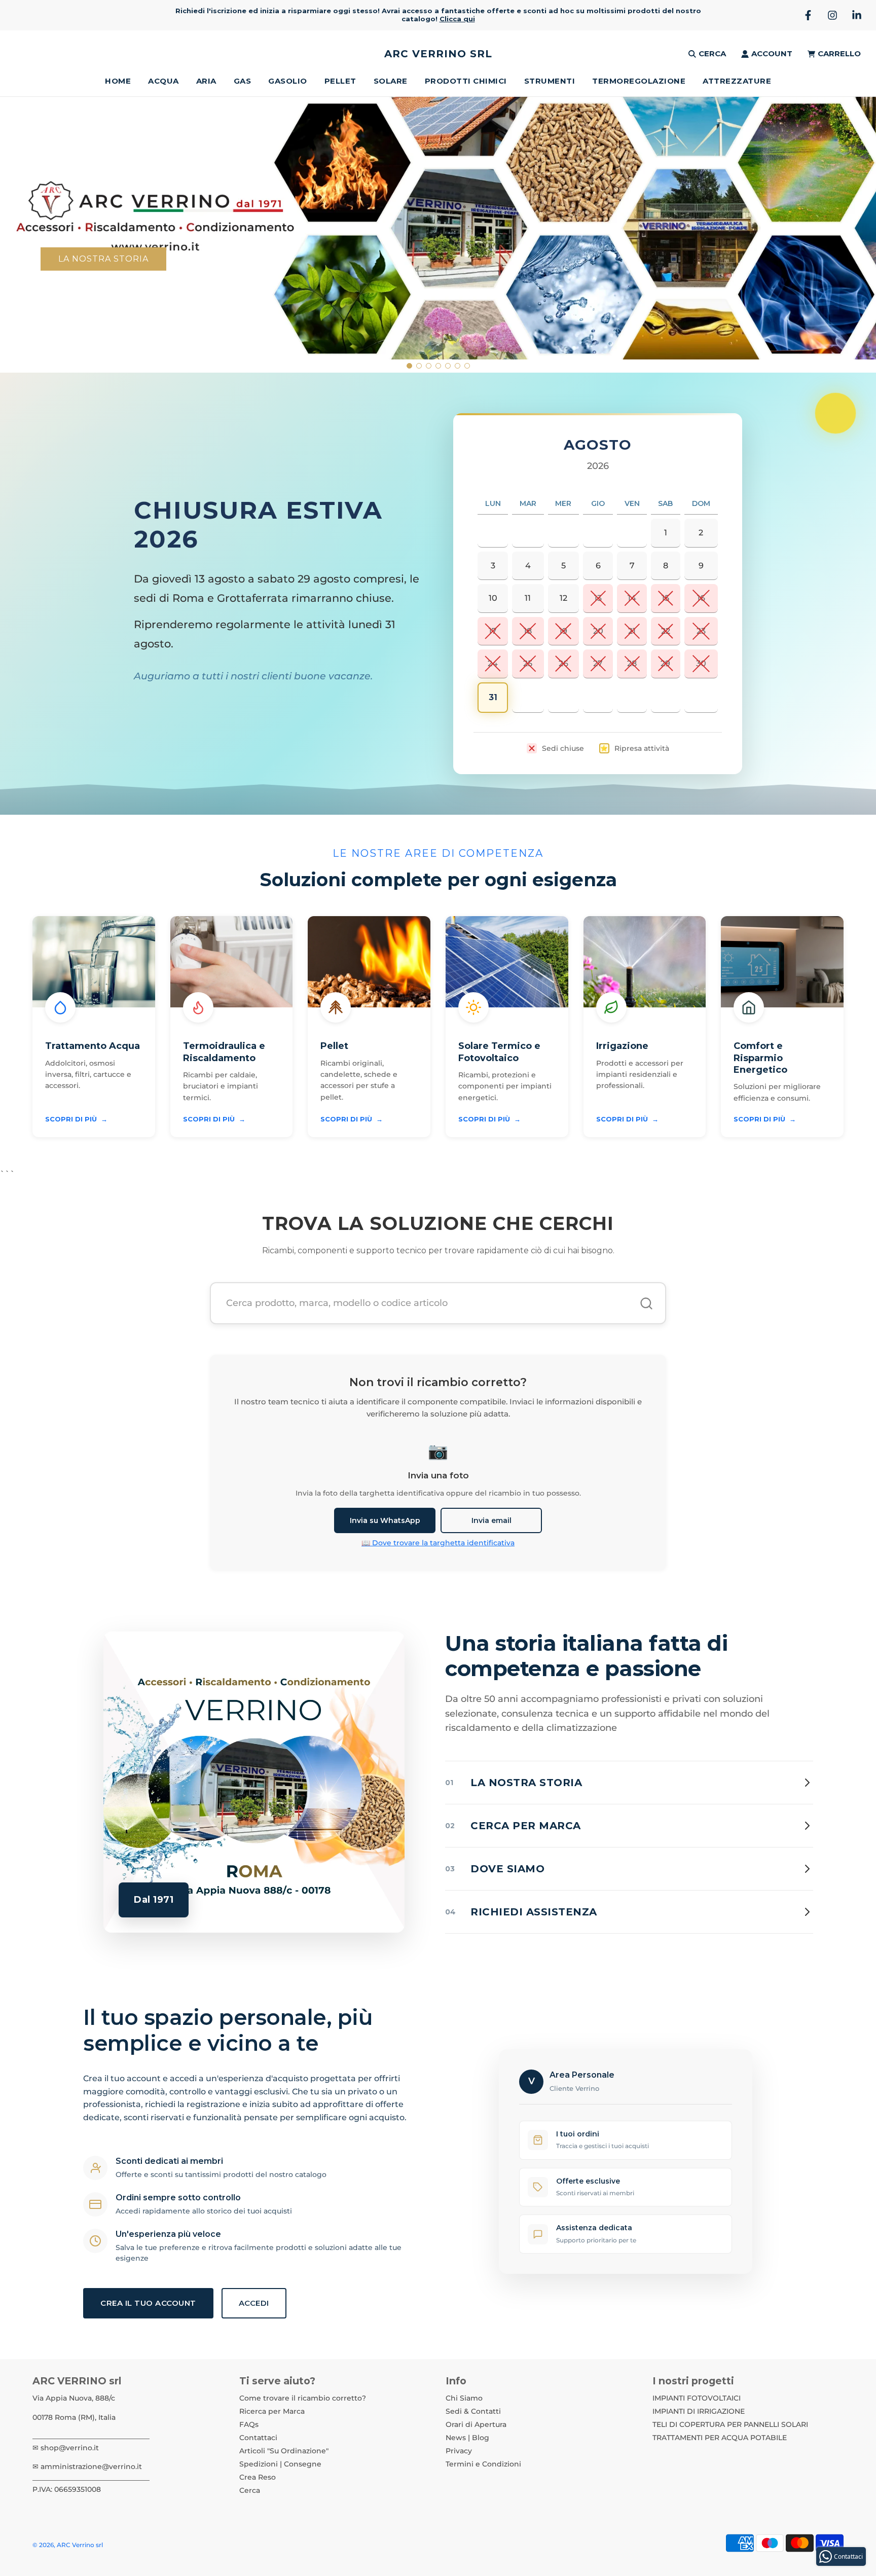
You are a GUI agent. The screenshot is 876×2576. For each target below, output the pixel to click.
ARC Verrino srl (438, 54)
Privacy (459, 2451)
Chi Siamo (464, 2398)
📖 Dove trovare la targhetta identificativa (438, 1543)
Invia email (491, 1520)
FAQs (249, 2424)
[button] (409, 366)
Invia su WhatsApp (385, 1520)
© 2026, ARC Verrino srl (68, 2545)
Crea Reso (258, 2477)
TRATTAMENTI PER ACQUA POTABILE (720, 2438)
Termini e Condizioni (483, 2464)
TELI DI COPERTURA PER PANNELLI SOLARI (730, 2424)
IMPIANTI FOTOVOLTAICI (697, 2398)
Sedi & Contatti (473, 2411)
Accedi (254, 2303)
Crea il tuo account (148, 2303)
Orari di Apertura (476, 2424)
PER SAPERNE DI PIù (769, 233)
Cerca (250, 2490)
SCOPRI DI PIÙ (76, 1119)
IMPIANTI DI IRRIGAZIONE (699, 2411)
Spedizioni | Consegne (280, 2464)
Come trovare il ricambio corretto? (303, 2398)
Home (118, 81)
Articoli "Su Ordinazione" (284, 2451)
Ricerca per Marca (272, 2411)
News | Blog (467, 2438)
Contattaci (258, 2438)
